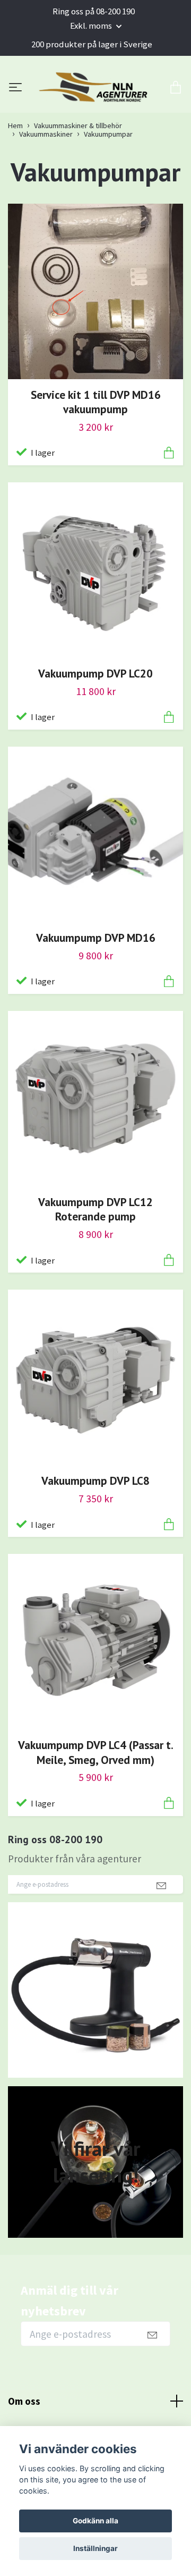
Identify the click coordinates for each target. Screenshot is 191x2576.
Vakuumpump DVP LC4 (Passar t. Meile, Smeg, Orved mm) (96, 1804)
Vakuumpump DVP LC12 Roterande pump (95, 1261)
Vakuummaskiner (46, 186)
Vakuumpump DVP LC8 (95, 1533)
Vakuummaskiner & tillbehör (78, 178)
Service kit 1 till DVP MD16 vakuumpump (96, 454)
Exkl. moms (92, 26)
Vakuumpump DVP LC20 (95, 725)
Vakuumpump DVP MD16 (96, 990)
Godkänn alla (95, 2521)
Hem (15, 178)
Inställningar (95, 2548)
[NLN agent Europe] (95, 114)
